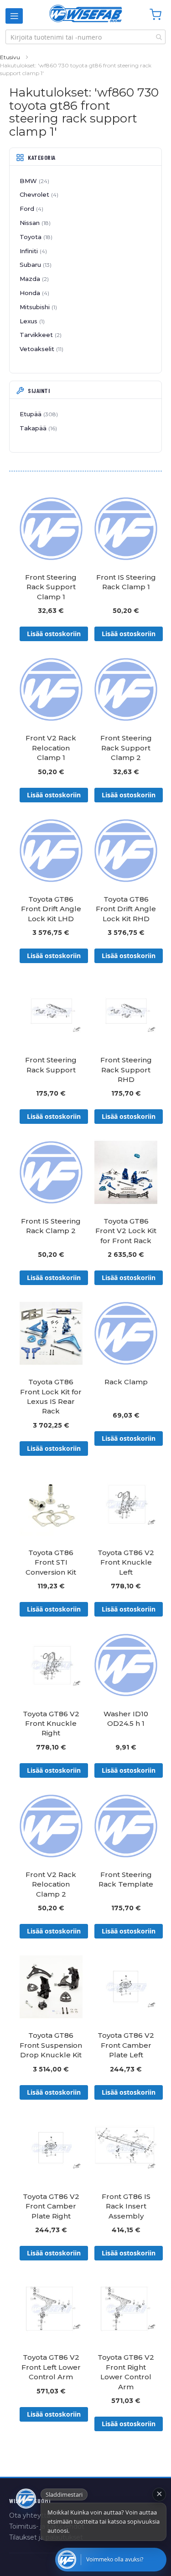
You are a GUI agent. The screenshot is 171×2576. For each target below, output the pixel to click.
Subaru (35, 265)
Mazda (33, 279)
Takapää (37, 428)
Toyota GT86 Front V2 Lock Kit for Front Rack (126, 1231)
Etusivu (10, 57)
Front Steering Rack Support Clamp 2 (126, 748)
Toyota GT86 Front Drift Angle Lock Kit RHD (126, 909)
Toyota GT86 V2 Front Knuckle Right (51, 1724)
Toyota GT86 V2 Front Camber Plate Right (51, 2206)
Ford (31, 209)
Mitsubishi (37, 307)
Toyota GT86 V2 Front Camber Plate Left (126, 2045)
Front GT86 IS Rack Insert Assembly (126, 2206)
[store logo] (86, 13)
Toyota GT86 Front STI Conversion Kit (51, 1562)
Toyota (35, 237)
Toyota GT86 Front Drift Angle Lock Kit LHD (51, 909)
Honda (34, 293)
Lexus (31, 321)
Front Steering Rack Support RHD (126, 1070)
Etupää (38, 414)
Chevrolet (38, 194)
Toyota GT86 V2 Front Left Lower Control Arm (51, 2367)
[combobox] (85, 37)
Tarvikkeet (40, 335)
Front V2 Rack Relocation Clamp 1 (51, 748)
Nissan (34, 223)
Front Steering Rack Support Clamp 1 (51, 587)
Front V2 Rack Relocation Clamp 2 (51, 1884)
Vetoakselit (41, 349)
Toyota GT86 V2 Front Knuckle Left (126, 1562)
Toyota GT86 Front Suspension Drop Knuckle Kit (51, 2045)
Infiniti (32, 251)
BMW (34, 181)
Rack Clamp (126, 1382)
